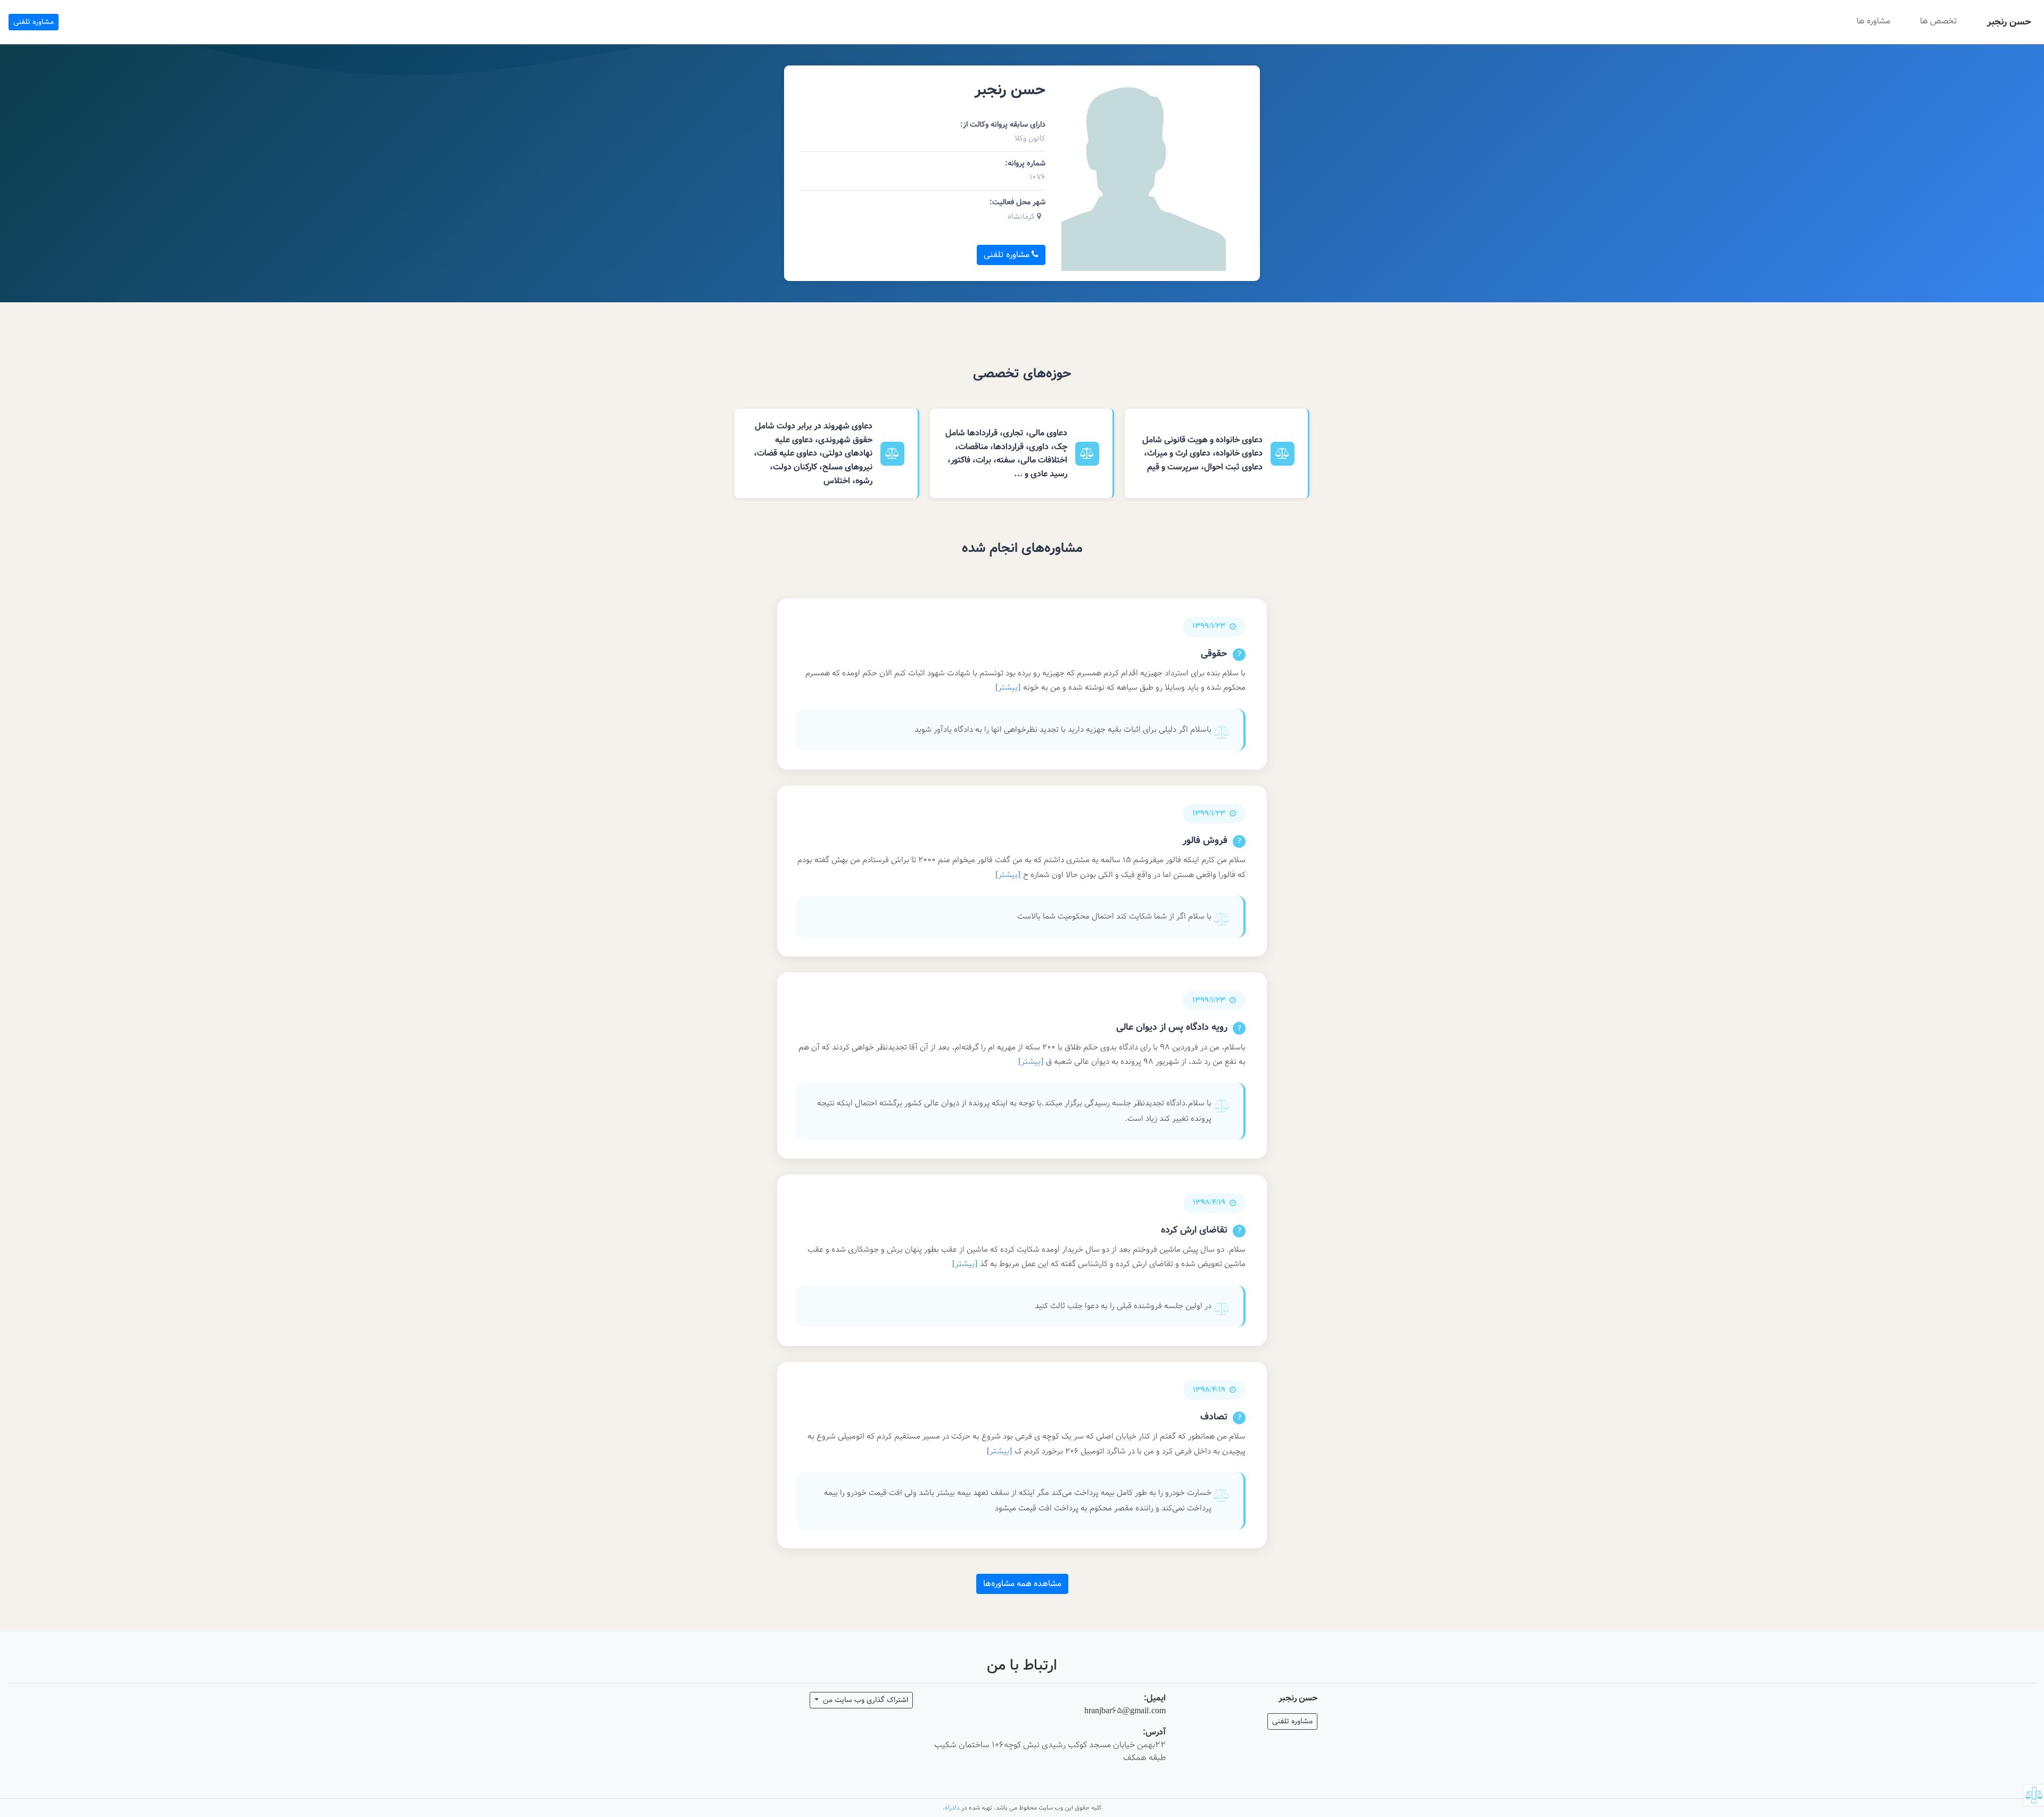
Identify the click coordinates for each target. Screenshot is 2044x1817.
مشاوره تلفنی (34, 22)
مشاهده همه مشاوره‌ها (1022, 1584)
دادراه (952, 1808)
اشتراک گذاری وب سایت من (864, 1700)
